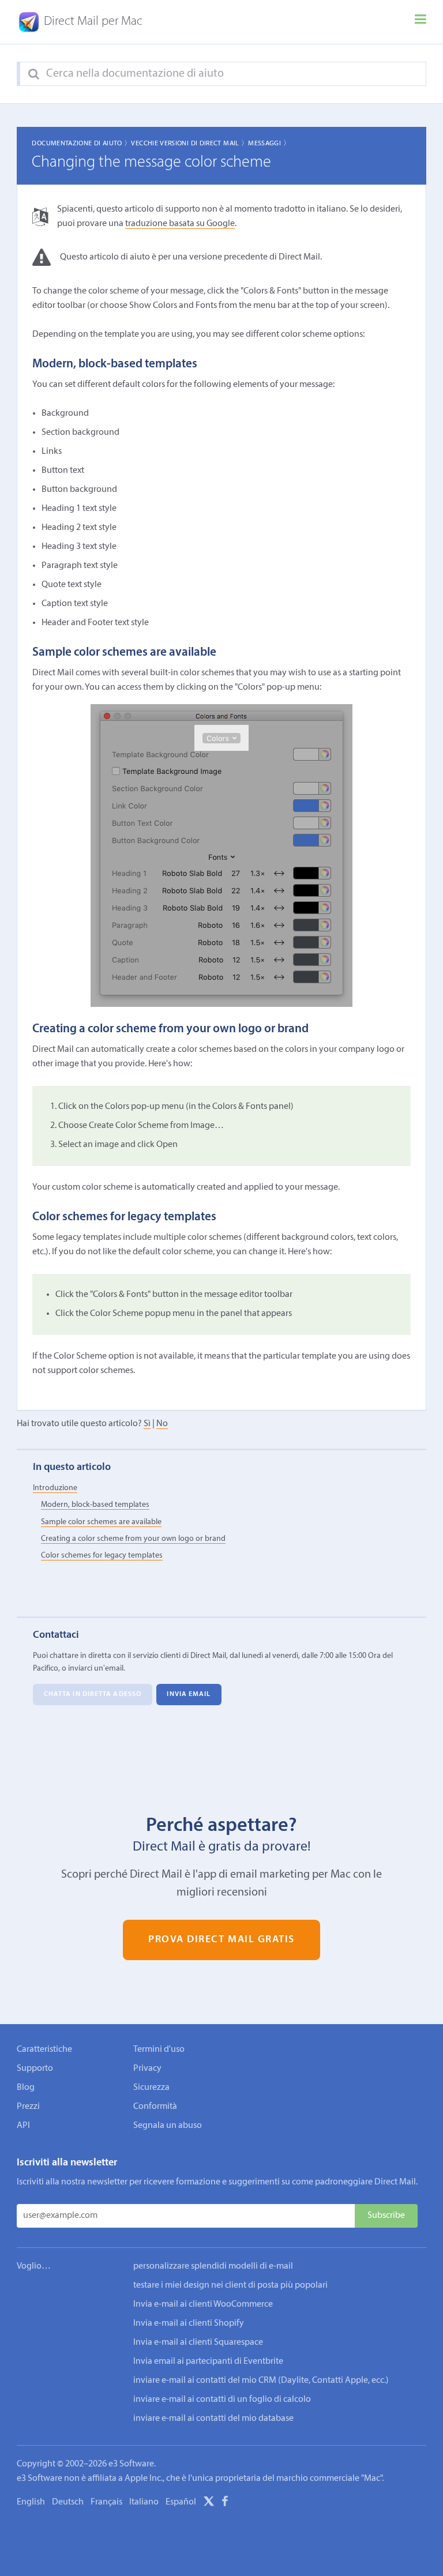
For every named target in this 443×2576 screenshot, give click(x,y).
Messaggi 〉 (269, 144)
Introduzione (55, 1488)
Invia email (189, 1695)
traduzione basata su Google (180, 224)
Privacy (147, 2069)
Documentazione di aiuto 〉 (81, 144)
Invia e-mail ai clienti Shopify (189, 2323)
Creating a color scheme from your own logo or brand (133, 1539)
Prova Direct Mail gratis (221, 1940)
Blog (26, 2088)
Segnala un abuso (168, 2126)
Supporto (35, 2069)
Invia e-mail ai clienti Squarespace (198, 2342)
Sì (147, 1424)
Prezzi (28, 2107)
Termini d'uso (159, 2049)
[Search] (34, 74)
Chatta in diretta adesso (93, 1695)
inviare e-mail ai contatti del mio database (213, 2419)
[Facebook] (225, 2503)
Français (106, 2502)
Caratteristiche (44, 2049)
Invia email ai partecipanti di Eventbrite (208, 2361)
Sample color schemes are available (101, 1522)
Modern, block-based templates (95, 1505)
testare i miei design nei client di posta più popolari (230, 2285)
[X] (209, 2503)
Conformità (155, 2107)
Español (181, 2502)
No (162, 1424)
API (23, 2126)
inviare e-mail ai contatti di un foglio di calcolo (222, 2400)
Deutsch (68, 2502)
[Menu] (421, 22)
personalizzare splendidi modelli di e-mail (213, 2266)
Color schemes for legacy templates (102, 1556)
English (31, 2502)
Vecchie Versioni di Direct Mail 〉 (189, 144)
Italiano (144, 2502)
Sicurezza (151, 2088)
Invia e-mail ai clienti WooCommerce (203, 2304)
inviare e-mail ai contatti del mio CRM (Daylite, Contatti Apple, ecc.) (261, 2381)
